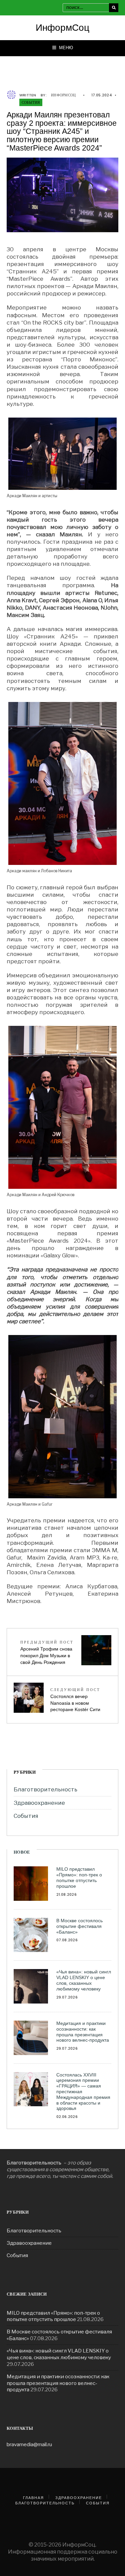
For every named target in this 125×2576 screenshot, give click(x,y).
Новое (22, 1852)
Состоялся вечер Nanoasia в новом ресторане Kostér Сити (75, 1700)
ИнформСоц (62, 28)
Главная (33, 2498)
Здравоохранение (39, 1803)
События (31, 102)
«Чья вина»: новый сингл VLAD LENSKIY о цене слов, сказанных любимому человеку (84, 1980)
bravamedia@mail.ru (29, 2444)
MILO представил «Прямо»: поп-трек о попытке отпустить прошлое (79, 1877)
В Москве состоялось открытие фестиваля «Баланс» (79, 1926)
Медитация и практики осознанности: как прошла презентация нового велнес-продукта (83, 2032)
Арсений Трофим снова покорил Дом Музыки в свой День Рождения (47, 1652)
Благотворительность (45, 1789)
